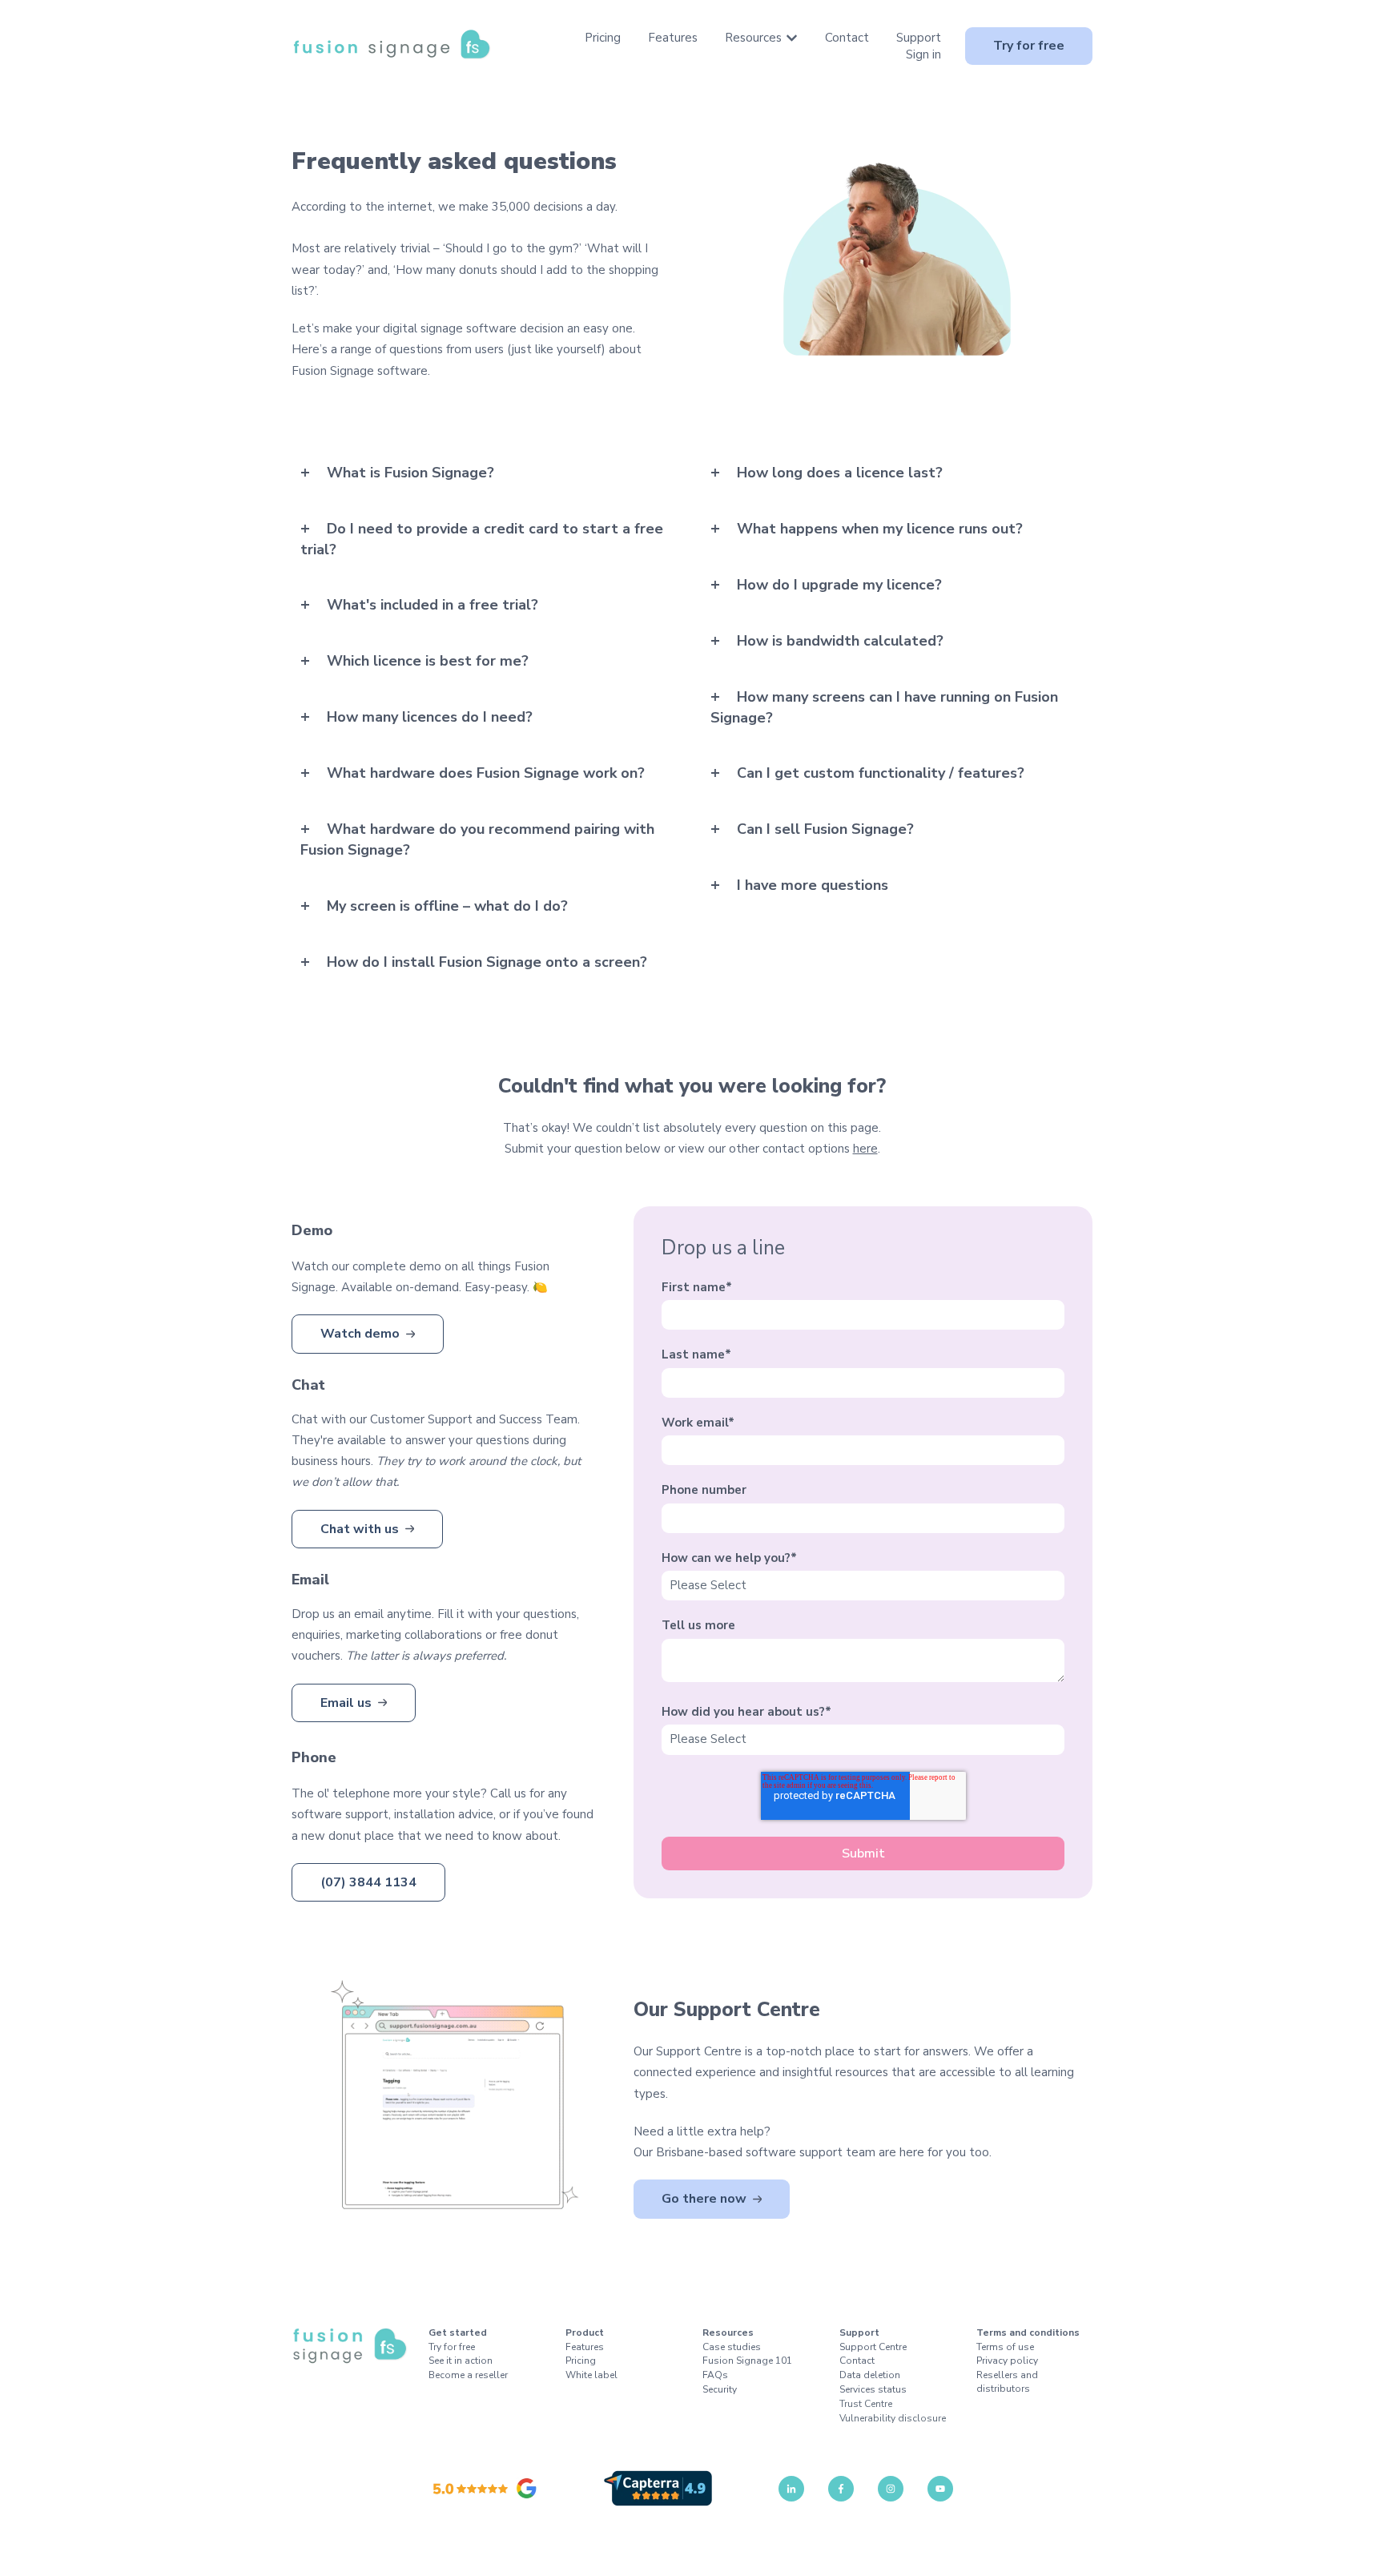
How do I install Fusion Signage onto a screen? (487, 962)
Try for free (1029, 46)
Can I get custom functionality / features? (881, 773)
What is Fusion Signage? (410, 473)
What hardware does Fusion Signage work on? (486, 773)
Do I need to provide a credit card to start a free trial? (482, 539)
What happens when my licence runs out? (880, 529)
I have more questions (813, 885)
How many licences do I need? (430, 717)
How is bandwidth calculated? (840, 641)
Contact (847, 38)
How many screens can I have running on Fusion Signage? (884, 707)
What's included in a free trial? (432, 605)
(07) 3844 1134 (368, 1882)
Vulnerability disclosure (893, 2418)
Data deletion (870, 2375)
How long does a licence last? (840, 473)
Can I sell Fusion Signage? (825, 829)
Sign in (923, 54)
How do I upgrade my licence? (839, 585)
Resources (753, 38)
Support (919, 38)
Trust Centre (866, 2404)
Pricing (603, 38)
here (865, 1149)
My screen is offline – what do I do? (447, 906)
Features (673, 38)
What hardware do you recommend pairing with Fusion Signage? (477, 839)
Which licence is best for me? (428, 661)
